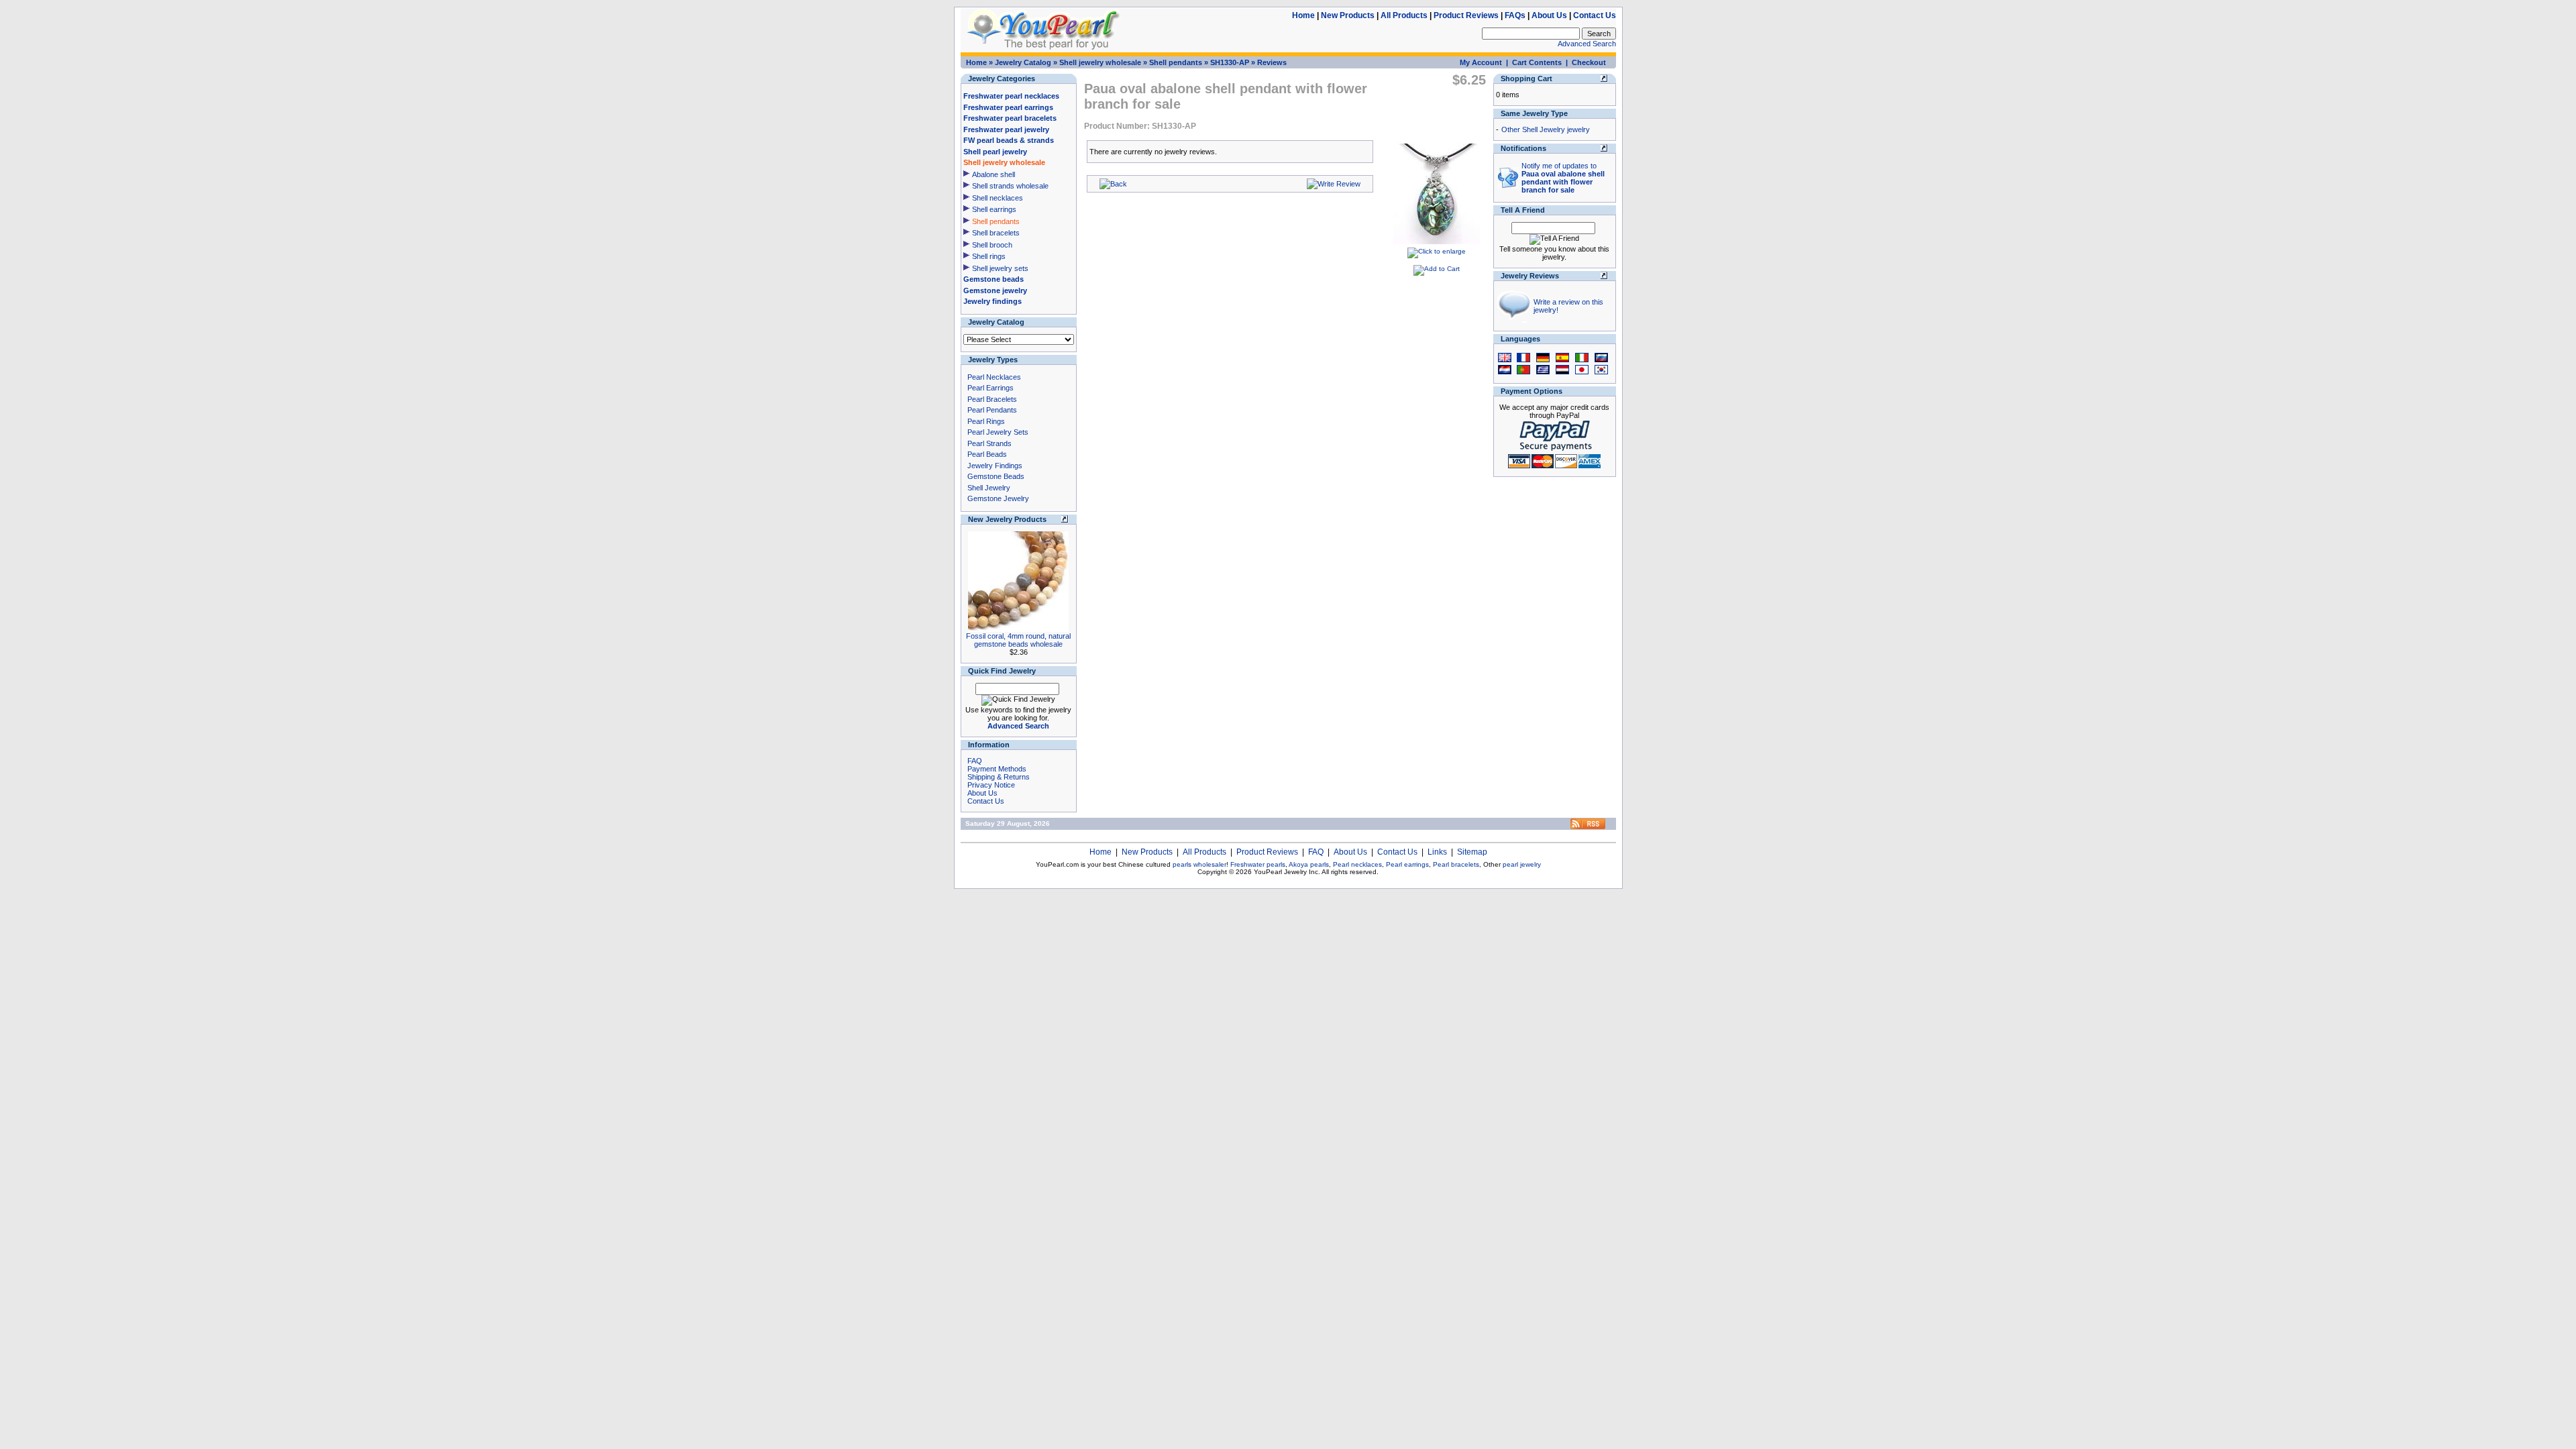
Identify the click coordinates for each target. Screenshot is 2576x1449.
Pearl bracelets (1456, 864)
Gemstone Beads (996, 476)
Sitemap (1472, 852)
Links (1437, 852)
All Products (1404, 15)
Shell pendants (1176, 62)
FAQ (975, 761)
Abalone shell (994, 174)
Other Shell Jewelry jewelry (1546, 129)
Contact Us (1595, 15)
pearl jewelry (1522, 864)
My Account (1481, 62)
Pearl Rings (986, 421)
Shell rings (989, 256)
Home (1303, 15)
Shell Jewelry (989, 488)
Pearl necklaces (1357, 864)
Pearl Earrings (990, 388)
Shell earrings (994, 209)
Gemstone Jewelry (998, 498)
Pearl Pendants (992, 410)
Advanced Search (1587, 44)
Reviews (1272, 62)
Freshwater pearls (1258, 864)
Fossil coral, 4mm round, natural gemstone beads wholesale (1018, 640)
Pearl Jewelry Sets (998, 432)
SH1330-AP (1230, 62)
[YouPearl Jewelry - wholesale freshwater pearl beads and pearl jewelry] (1588, 827)
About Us (1549, 15)
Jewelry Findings (995, 466)
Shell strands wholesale (1010, 186)
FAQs (1515, 15)
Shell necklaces (998, 198)
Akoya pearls (1309, 864)
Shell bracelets (996, 233)
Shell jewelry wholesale (1100, 62)
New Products (1348, 15)
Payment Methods (997, 769)
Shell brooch (992, 245)
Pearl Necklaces (994, 377)
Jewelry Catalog (1023, 62)
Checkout (1589, 62)
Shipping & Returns (999, 777)
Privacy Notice (991, 785)
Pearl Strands (989, 443)
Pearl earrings (1407, 864)
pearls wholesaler (1199, 864)
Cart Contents (1537, 62)
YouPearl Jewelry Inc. (1287, 872)
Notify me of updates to (1563, 178)
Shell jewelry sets (1000, 268)
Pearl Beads (987, 454)
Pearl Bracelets (992, 399)
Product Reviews (1466, 15)
